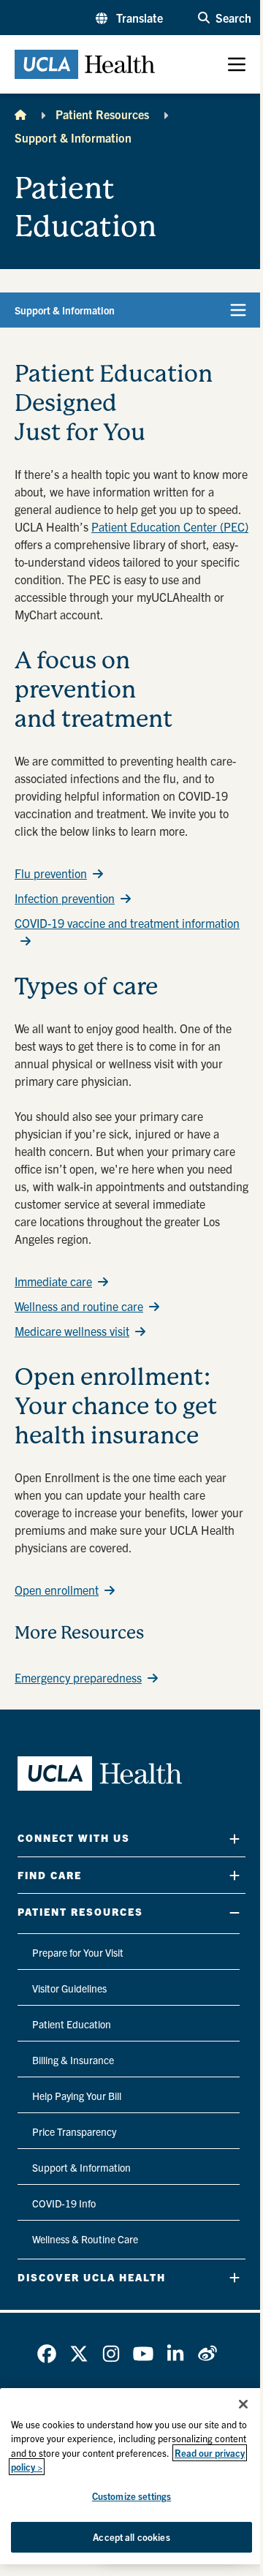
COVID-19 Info (64, 2203)
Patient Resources (102, 114)
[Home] (20, 114)
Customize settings (131, 2496)
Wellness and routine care (79, 1306)
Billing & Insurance (73, 2060)
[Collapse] (235, 1912)
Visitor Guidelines (69, 1988)
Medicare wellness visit (72, 1331)
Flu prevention (51, 873)
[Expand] (235, 1839)
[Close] (243, 2404)
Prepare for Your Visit (78, 1952)
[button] (129, 18)
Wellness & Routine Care (85, 2239)
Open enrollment (57, 1590)
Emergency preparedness (78, 1677)
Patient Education (72, 2024)
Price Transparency (74, 2131)
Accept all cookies (131, 2537)
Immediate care (53, 1281)
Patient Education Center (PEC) (170, 526)
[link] (47, 2354)
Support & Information (73, 137)
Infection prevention (65, 898)
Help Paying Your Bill (77, 2096)
